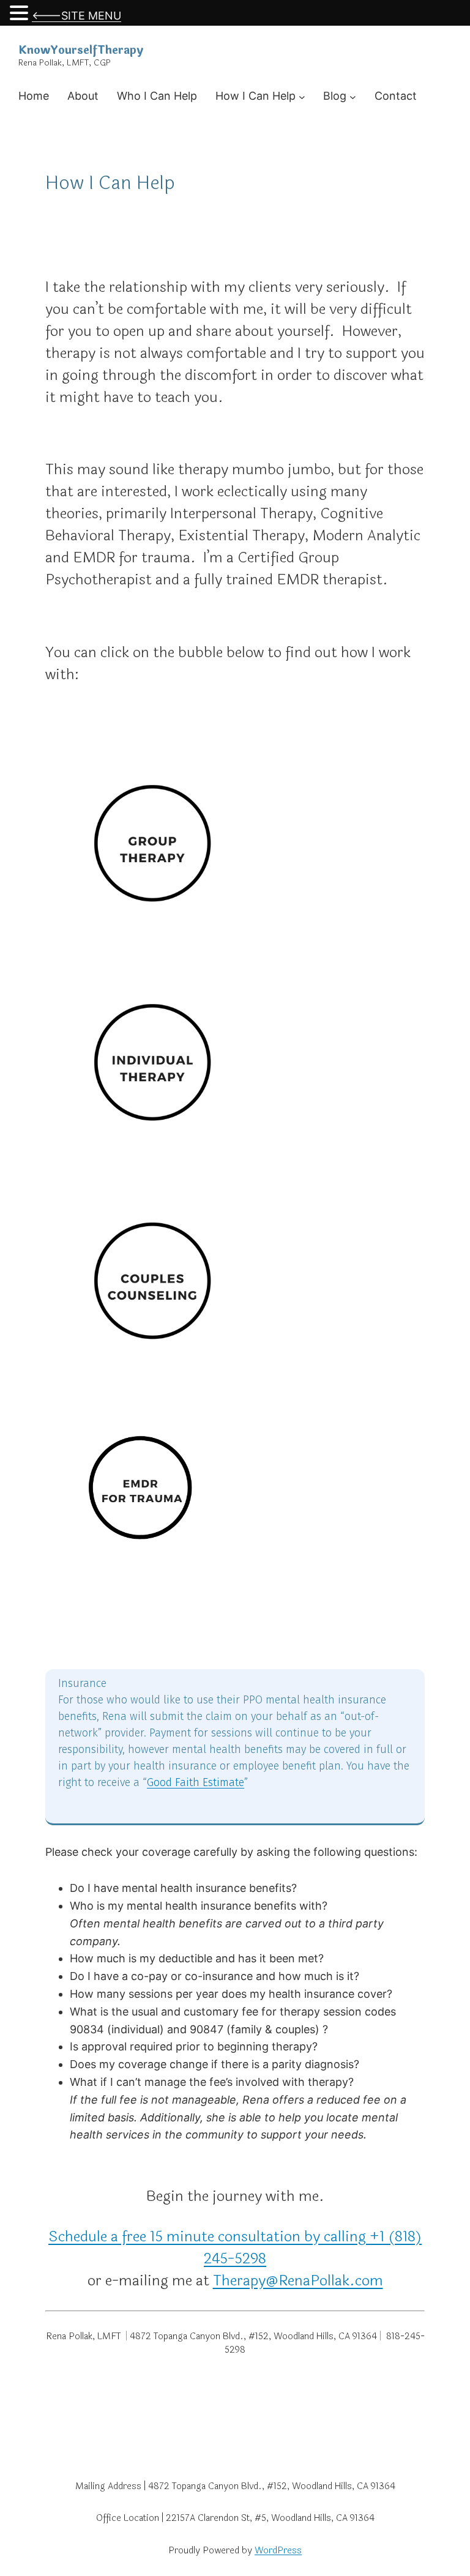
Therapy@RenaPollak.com (298, 2281)
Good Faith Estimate (196, 1782)
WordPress (278, 2551)
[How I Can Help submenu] (302, 96)
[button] (21, 14)
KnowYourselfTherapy (81, 50)
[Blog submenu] (353, 96)
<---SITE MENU (76, 16)
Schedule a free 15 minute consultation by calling (209, 2237)
